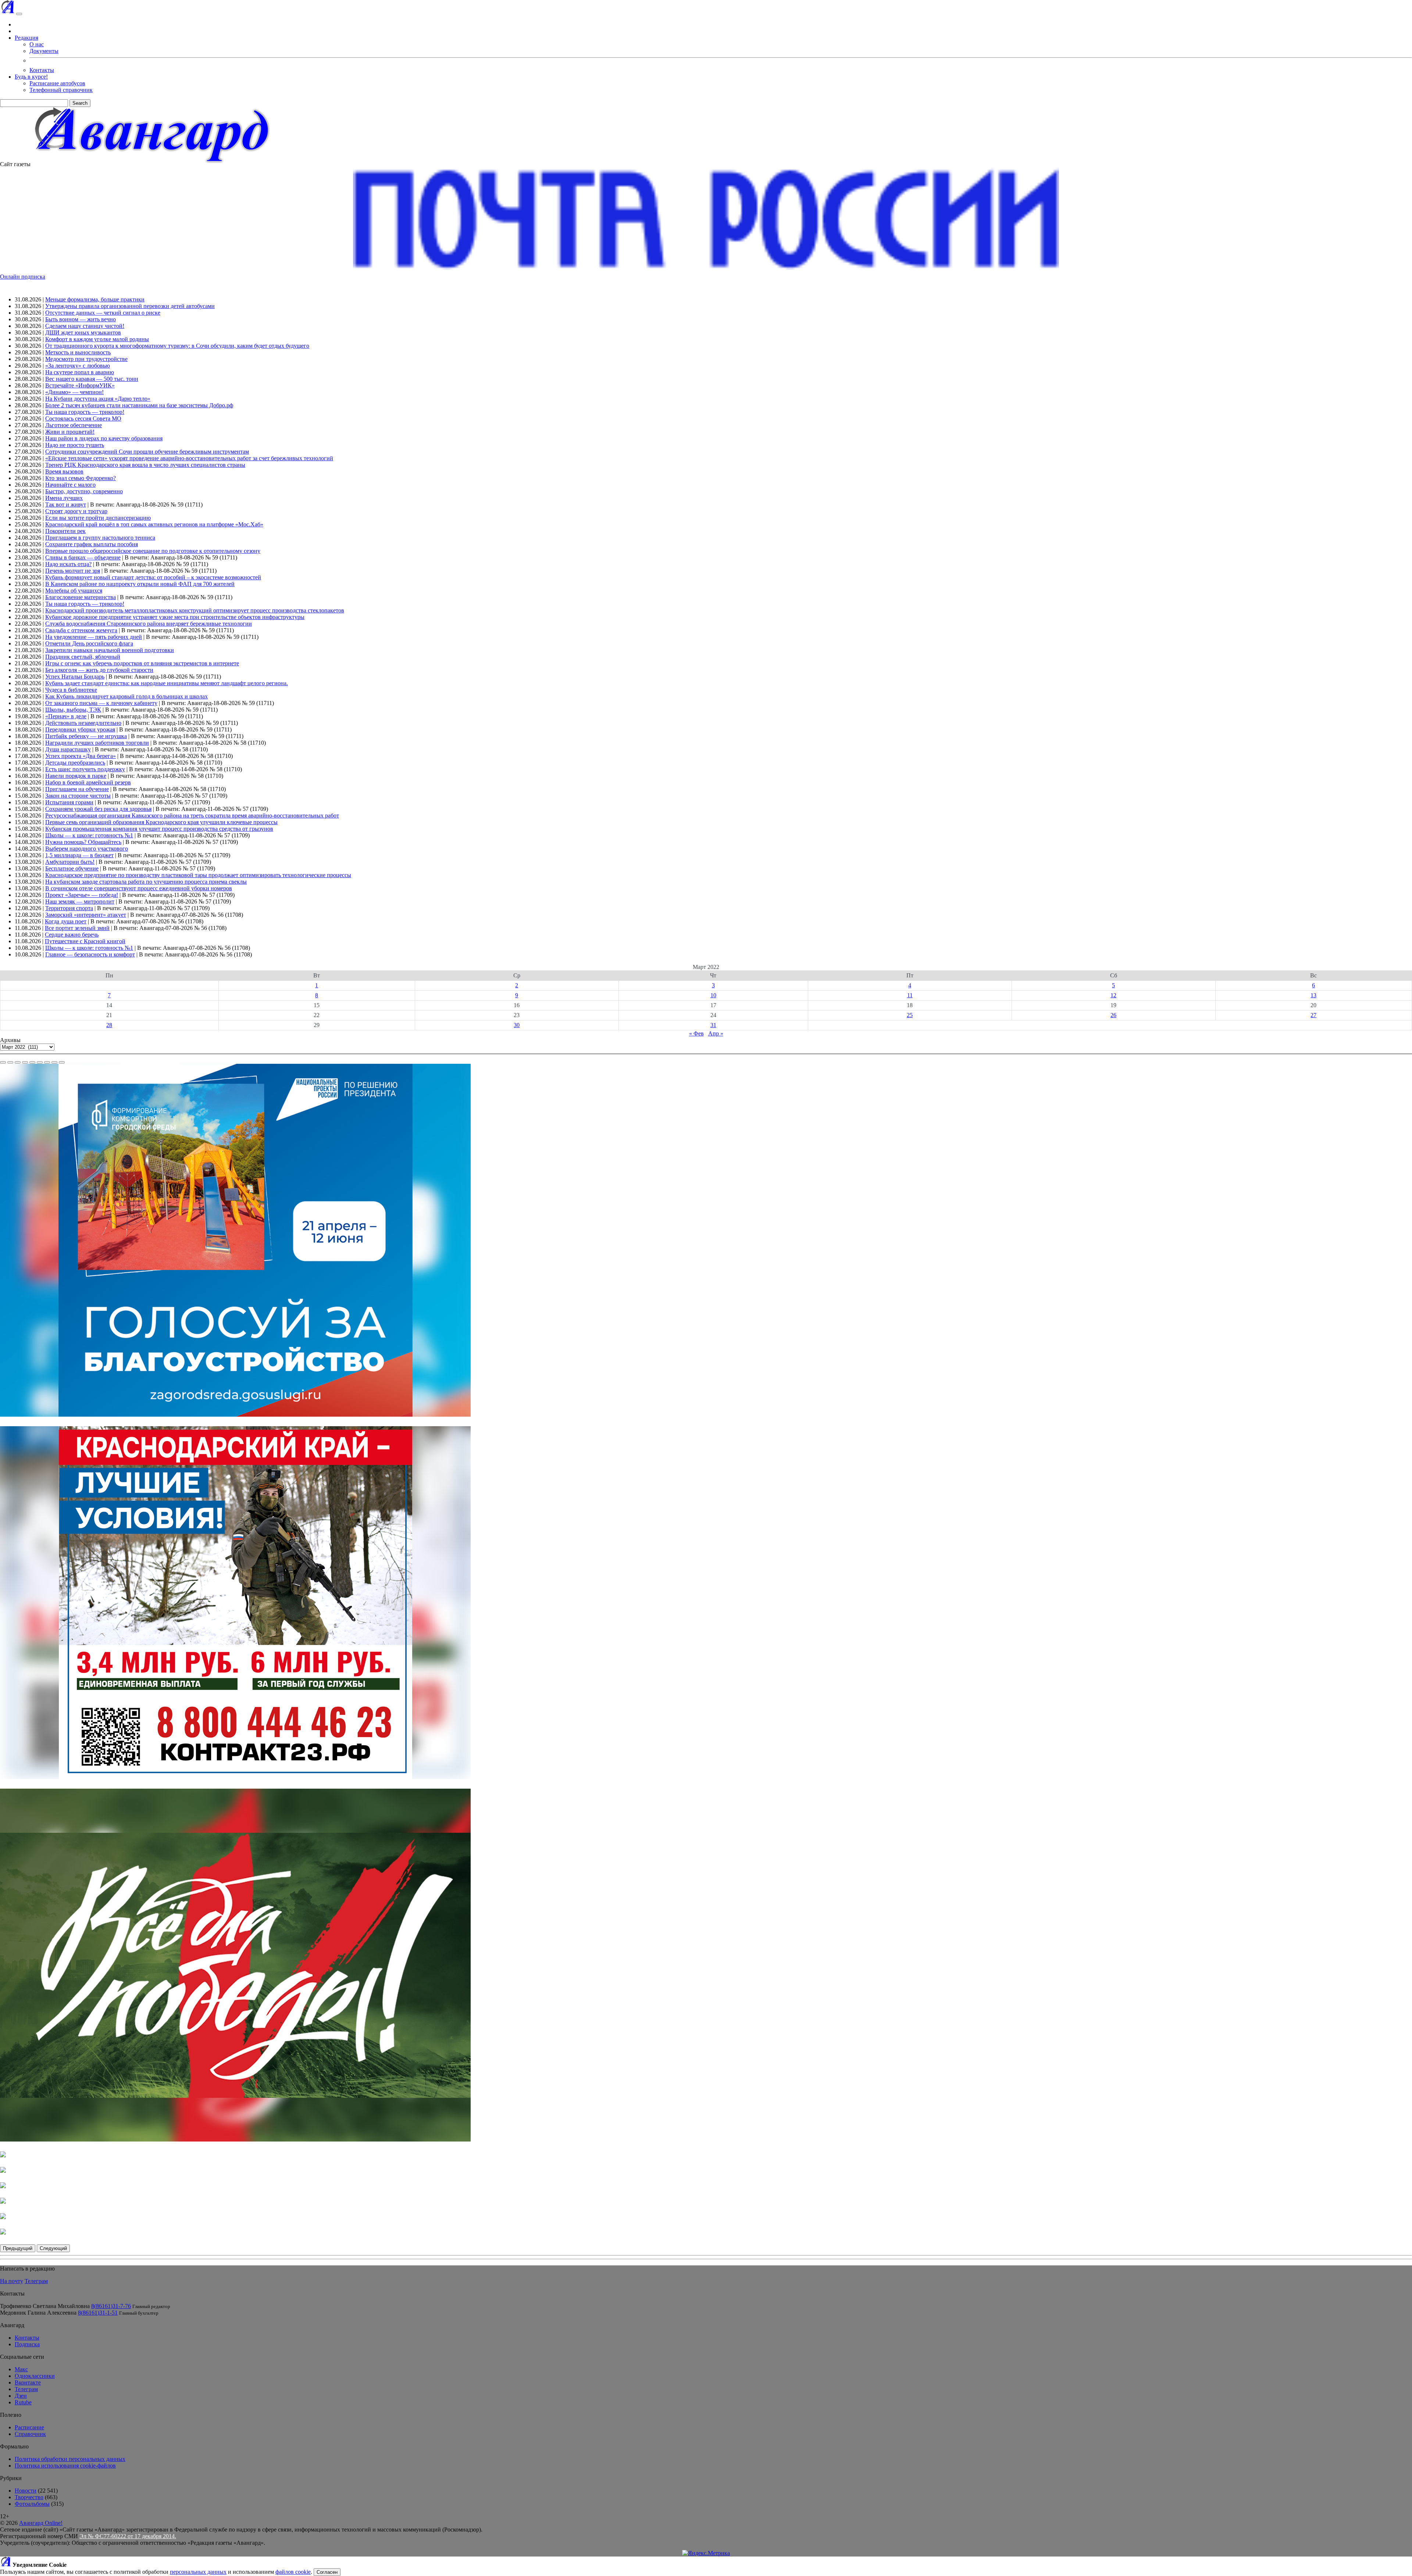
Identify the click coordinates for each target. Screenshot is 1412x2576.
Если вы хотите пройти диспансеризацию (98, 518)
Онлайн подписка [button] (23, 277)
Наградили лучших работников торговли (97, 743)
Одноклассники (35, 2376)
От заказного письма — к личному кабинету (101, 703)
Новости (26, 2491)
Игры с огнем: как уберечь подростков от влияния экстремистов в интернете (142, 663)
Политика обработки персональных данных (70, 2459)
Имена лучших (64, 498)
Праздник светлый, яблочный (83, 657)
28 (109, 1025)
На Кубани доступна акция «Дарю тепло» (98, 399)
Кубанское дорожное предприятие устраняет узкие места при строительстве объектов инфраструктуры (175, 617)
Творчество (29, 2497)
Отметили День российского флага (89, 643)
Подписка (27, 2344)
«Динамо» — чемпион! (74, 392)
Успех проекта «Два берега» (81, 756)
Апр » (716, 1033)
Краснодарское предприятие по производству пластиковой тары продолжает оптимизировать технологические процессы (198, 875)
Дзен (21, 2396)
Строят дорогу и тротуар (76, 511)
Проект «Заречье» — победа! (82, 895)
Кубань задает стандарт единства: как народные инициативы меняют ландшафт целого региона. (167, 683)
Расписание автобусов (57, 83)
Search (80, 103)
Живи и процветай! (70, 432)
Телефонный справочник (61, 90)
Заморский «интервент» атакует (86, 915)
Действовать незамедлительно (83, 723)
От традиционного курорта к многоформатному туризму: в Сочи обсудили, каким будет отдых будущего (177, 346)
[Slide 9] (62, 1062)
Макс (21, 2369)
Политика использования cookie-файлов (65, 2466)
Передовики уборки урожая (80, 729)
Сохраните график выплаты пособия (92, 544)
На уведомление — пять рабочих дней (94, 637)
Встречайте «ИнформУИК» (80, 385)
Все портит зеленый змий (77, 928)
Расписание (29, 2427)
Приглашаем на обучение (77, 789)
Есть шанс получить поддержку (85, 769)
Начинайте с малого (70, 485)
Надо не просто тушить (75, 445)
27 (1313, 1015)
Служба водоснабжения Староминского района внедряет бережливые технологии (149, 624)
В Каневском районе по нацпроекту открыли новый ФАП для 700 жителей (140, 584)
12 (1113, 995)
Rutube (23, 2402)
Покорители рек (65, 531)
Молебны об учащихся (74, 591)
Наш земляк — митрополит (80, 901)
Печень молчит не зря (73, 571)
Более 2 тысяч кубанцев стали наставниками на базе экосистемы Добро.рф (139, 405)
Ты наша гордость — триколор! (85, 412)
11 (910, 995)
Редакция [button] (26, 38)
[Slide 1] (3, 1062)
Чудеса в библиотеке (71, 690)
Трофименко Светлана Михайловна (45, 2306)
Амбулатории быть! (70, 862)
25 (910, 1015)
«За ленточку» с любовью (78, 366)
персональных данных (198, 2572)
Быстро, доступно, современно (84, 491)
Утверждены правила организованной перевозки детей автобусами (130, 306)
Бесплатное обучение (72, 868)
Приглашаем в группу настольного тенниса (100, 538)
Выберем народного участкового (87, 849)
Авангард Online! (41, 2523)
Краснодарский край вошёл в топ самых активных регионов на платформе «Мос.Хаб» (154, 524)
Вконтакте (28, 2382)
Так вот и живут (66, 505)
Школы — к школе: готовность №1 (89, 835)
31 (713, 1025)
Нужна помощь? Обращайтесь (83, 842)
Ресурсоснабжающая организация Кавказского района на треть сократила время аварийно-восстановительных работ (192, 815)
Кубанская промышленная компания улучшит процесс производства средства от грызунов (159, 829)
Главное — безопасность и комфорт (90, 954)
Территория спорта (69, 908)
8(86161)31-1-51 (98, 2313)
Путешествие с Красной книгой (85, 941)
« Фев (696, 1033)
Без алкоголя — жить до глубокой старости (99, 670)
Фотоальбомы (32, 2504)
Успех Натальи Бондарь (75, 677)
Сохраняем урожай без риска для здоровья (98, 809)
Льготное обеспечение (74, 425)
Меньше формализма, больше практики (95, 299)
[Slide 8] (54, 1062)
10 (713, 995)
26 (1113, 1015)
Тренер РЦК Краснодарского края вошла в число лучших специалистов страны (145, 465)
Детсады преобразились (75, 763)
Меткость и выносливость (78, 352)
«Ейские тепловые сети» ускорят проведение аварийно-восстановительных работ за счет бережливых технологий (189, 458)
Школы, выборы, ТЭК (73, 710)
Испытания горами (69, 802)
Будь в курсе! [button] (31, 77)
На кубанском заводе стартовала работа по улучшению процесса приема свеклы (146, 882)
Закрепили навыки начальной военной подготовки (110, 650)
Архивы (10, 1040)
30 (517, 1025)
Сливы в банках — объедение (83, 557)
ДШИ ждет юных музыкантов (83, 332)
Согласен (327, 2572)
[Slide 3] (18, 1062)
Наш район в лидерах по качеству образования (104, 438)
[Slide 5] (32, 1062)
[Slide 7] (47, 1062)
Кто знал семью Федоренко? (81, 478)
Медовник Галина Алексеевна (38, 2313)
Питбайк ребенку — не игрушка (86, 736)
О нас (37, 44)
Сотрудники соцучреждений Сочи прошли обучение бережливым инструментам (147, 452)
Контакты (42, 70)
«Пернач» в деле (66, 716)
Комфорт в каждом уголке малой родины (97, 339)
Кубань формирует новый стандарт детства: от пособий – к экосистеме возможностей (153, 577)
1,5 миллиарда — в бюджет (79, 855)
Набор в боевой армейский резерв (88, 782)
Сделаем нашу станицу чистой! (85, 326)
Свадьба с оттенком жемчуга (81, 630)
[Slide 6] (40, 1062)
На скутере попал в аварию (80, 372)
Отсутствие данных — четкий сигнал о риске (103, 313)
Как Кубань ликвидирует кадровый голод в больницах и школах (126, 696)
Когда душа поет (66, 921)
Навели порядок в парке (76, 776)
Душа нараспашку (68, 749)
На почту (12, 2281)
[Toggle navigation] (19, 14)
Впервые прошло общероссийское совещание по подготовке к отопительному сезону (153, 551)
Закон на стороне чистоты (78, 796)
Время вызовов (64, 471)
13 (1313, 995)
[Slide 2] (10, 1062)
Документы (44, 51)
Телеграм (36, 2281)
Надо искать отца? (68, 564)
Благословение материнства (81, 597)
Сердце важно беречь (72, 935)
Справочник (30, 2434)
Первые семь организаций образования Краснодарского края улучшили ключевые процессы (161, 822)
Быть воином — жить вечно (81, 319)
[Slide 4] (25, 1062)
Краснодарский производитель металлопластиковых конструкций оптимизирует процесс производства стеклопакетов (195, 610)
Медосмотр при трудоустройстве (86, 359)
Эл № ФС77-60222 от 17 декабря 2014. (128, 2536)
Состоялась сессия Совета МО (83, 418)
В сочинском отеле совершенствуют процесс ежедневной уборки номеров (139, 888)
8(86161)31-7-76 (111, 2306)
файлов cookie (293, 2572)
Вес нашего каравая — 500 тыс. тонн (92, 379)
